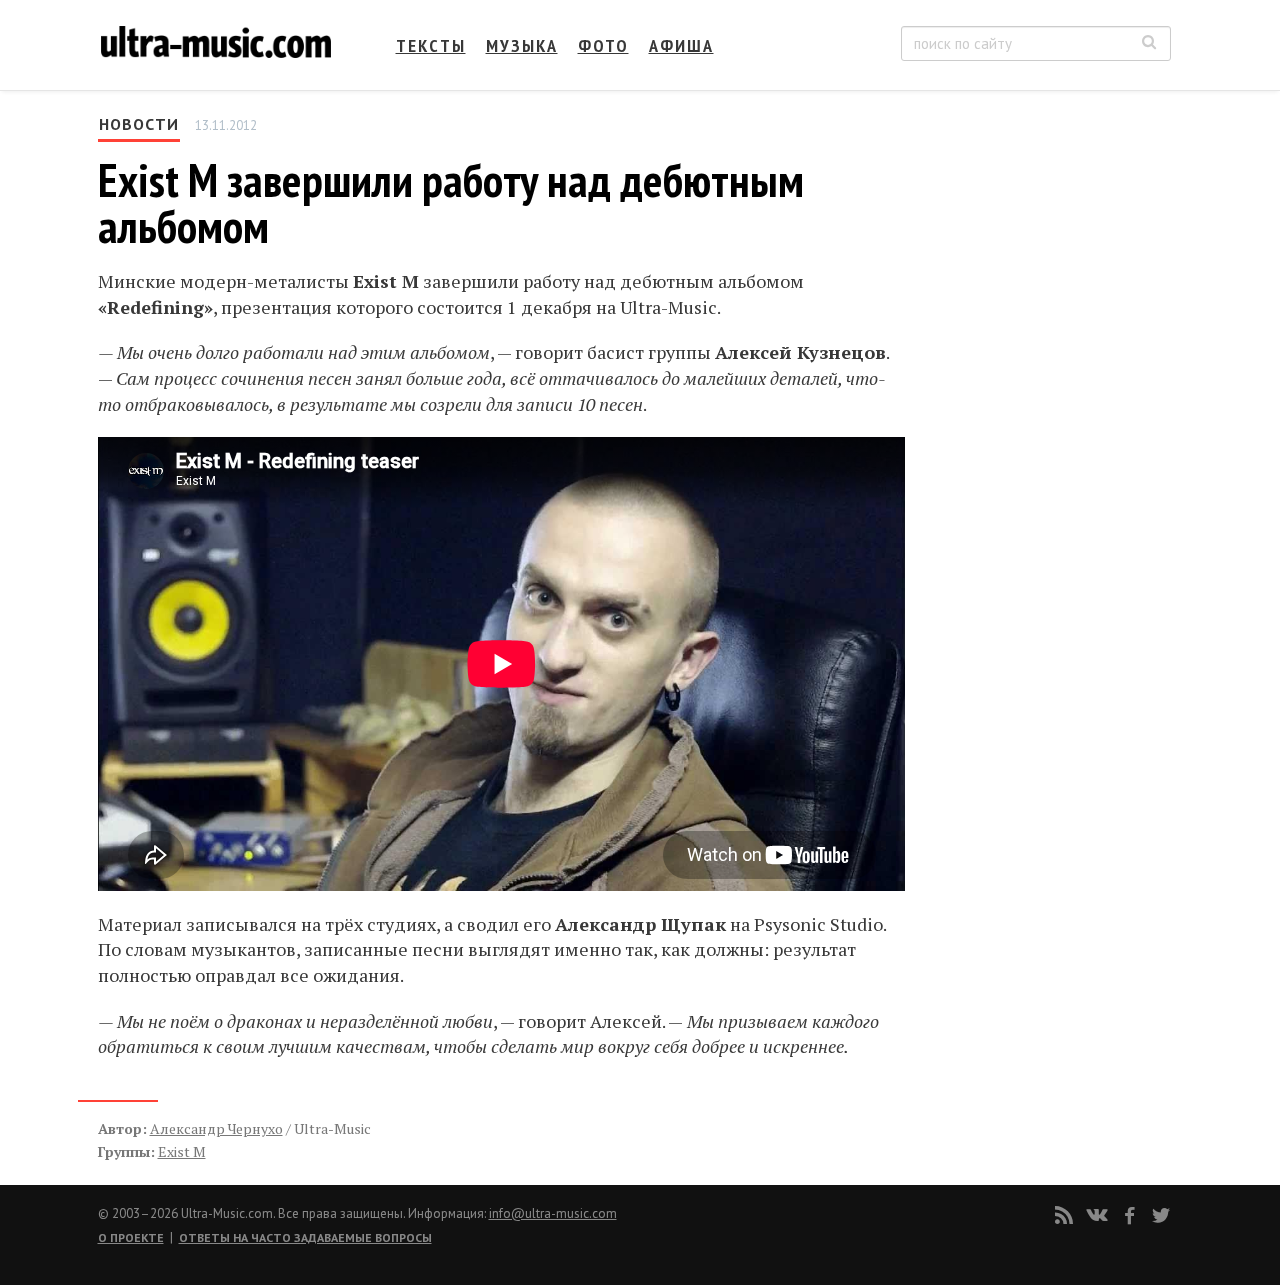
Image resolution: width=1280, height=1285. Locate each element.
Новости (139, 124)
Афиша (681, 45)
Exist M (182, 1151)
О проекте (131, 1237)
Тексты (431, 45)
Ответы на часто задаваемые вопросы (305, 1237)
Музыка (522, 45)
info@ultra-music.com (553, 1213)
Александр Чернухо (216, 1128)
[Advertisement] (1050, 311)
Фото (603, 45)
